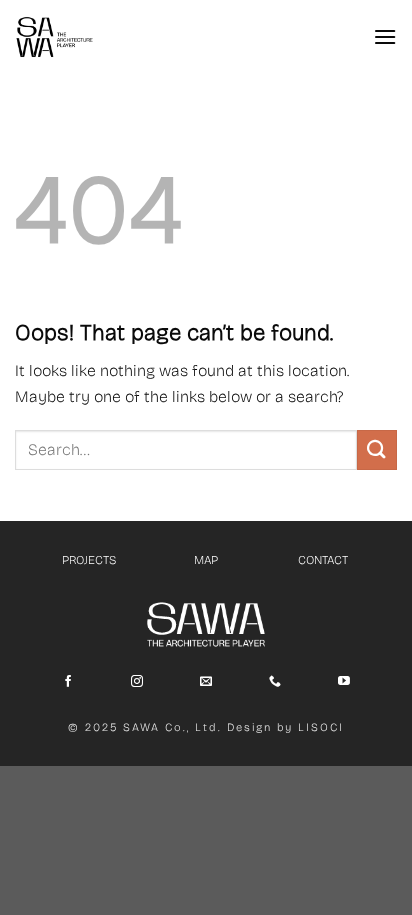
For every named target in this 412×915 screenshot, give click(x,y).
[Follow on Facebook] (68, 682)
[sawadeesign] (54, 37)
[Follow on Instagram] (137, 682)
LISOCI (321, 727)
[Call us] (275, 682)
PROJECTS (89, 560)
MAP (206, 560)
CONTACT (323, 560)
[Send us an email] (206, 682)
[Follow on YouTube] (344, 682)
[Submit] (377, 449)
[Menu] (385, 36)
